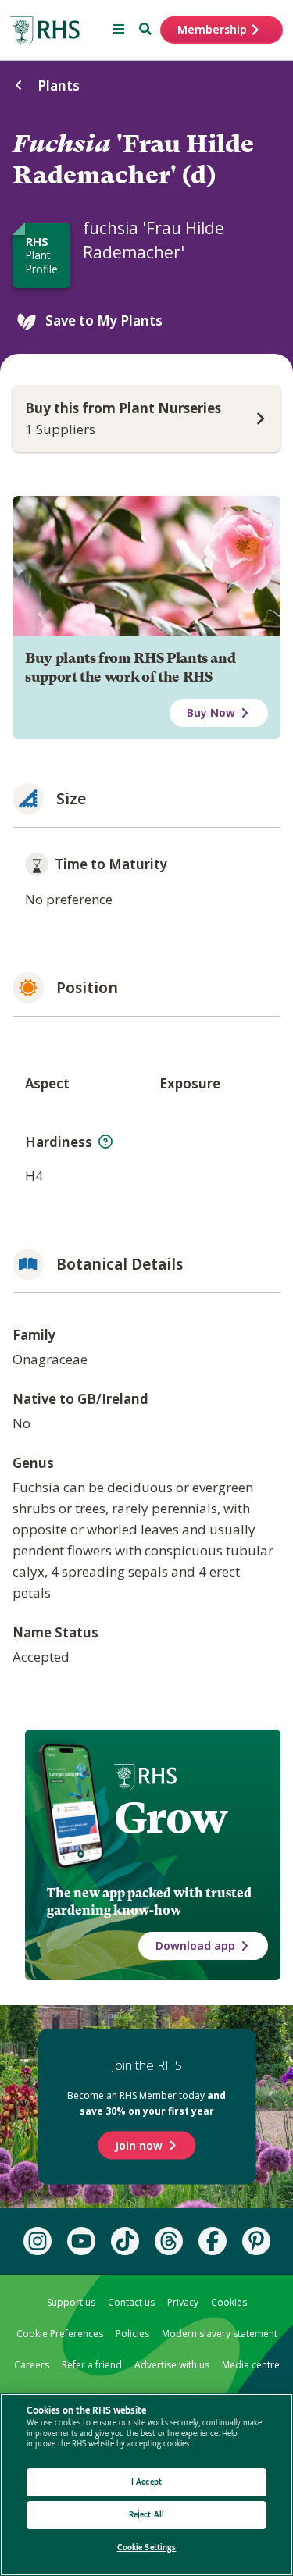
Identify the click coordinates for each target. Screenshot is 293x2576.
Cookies (229, 2302)
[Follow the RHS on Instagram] (38, 2241)
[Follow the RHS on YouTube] (81, 2241)
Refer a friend (92, 2365)
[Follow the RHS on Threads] (169, 2241)
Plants (59, 86)
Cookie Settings (147, 2547)
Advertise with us (172, 2365)
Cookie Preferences (60, 2334)
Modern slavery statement (220, 2334)
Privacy (183, 2302)
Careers (32, 2365)
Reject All (146, 2515)
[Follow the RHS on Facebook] (213, 2241)
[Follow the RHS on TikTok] (125, 2241)
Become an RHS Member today (146, 2103)
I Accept (146, 2482)
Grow (171, 1818)
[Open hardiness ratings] (105, 1142)
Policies (132, 2334)
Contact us (131, 2302)
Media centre (251, 2365)
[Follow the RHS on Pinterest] (256, 2241)
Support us (71, 2302)
